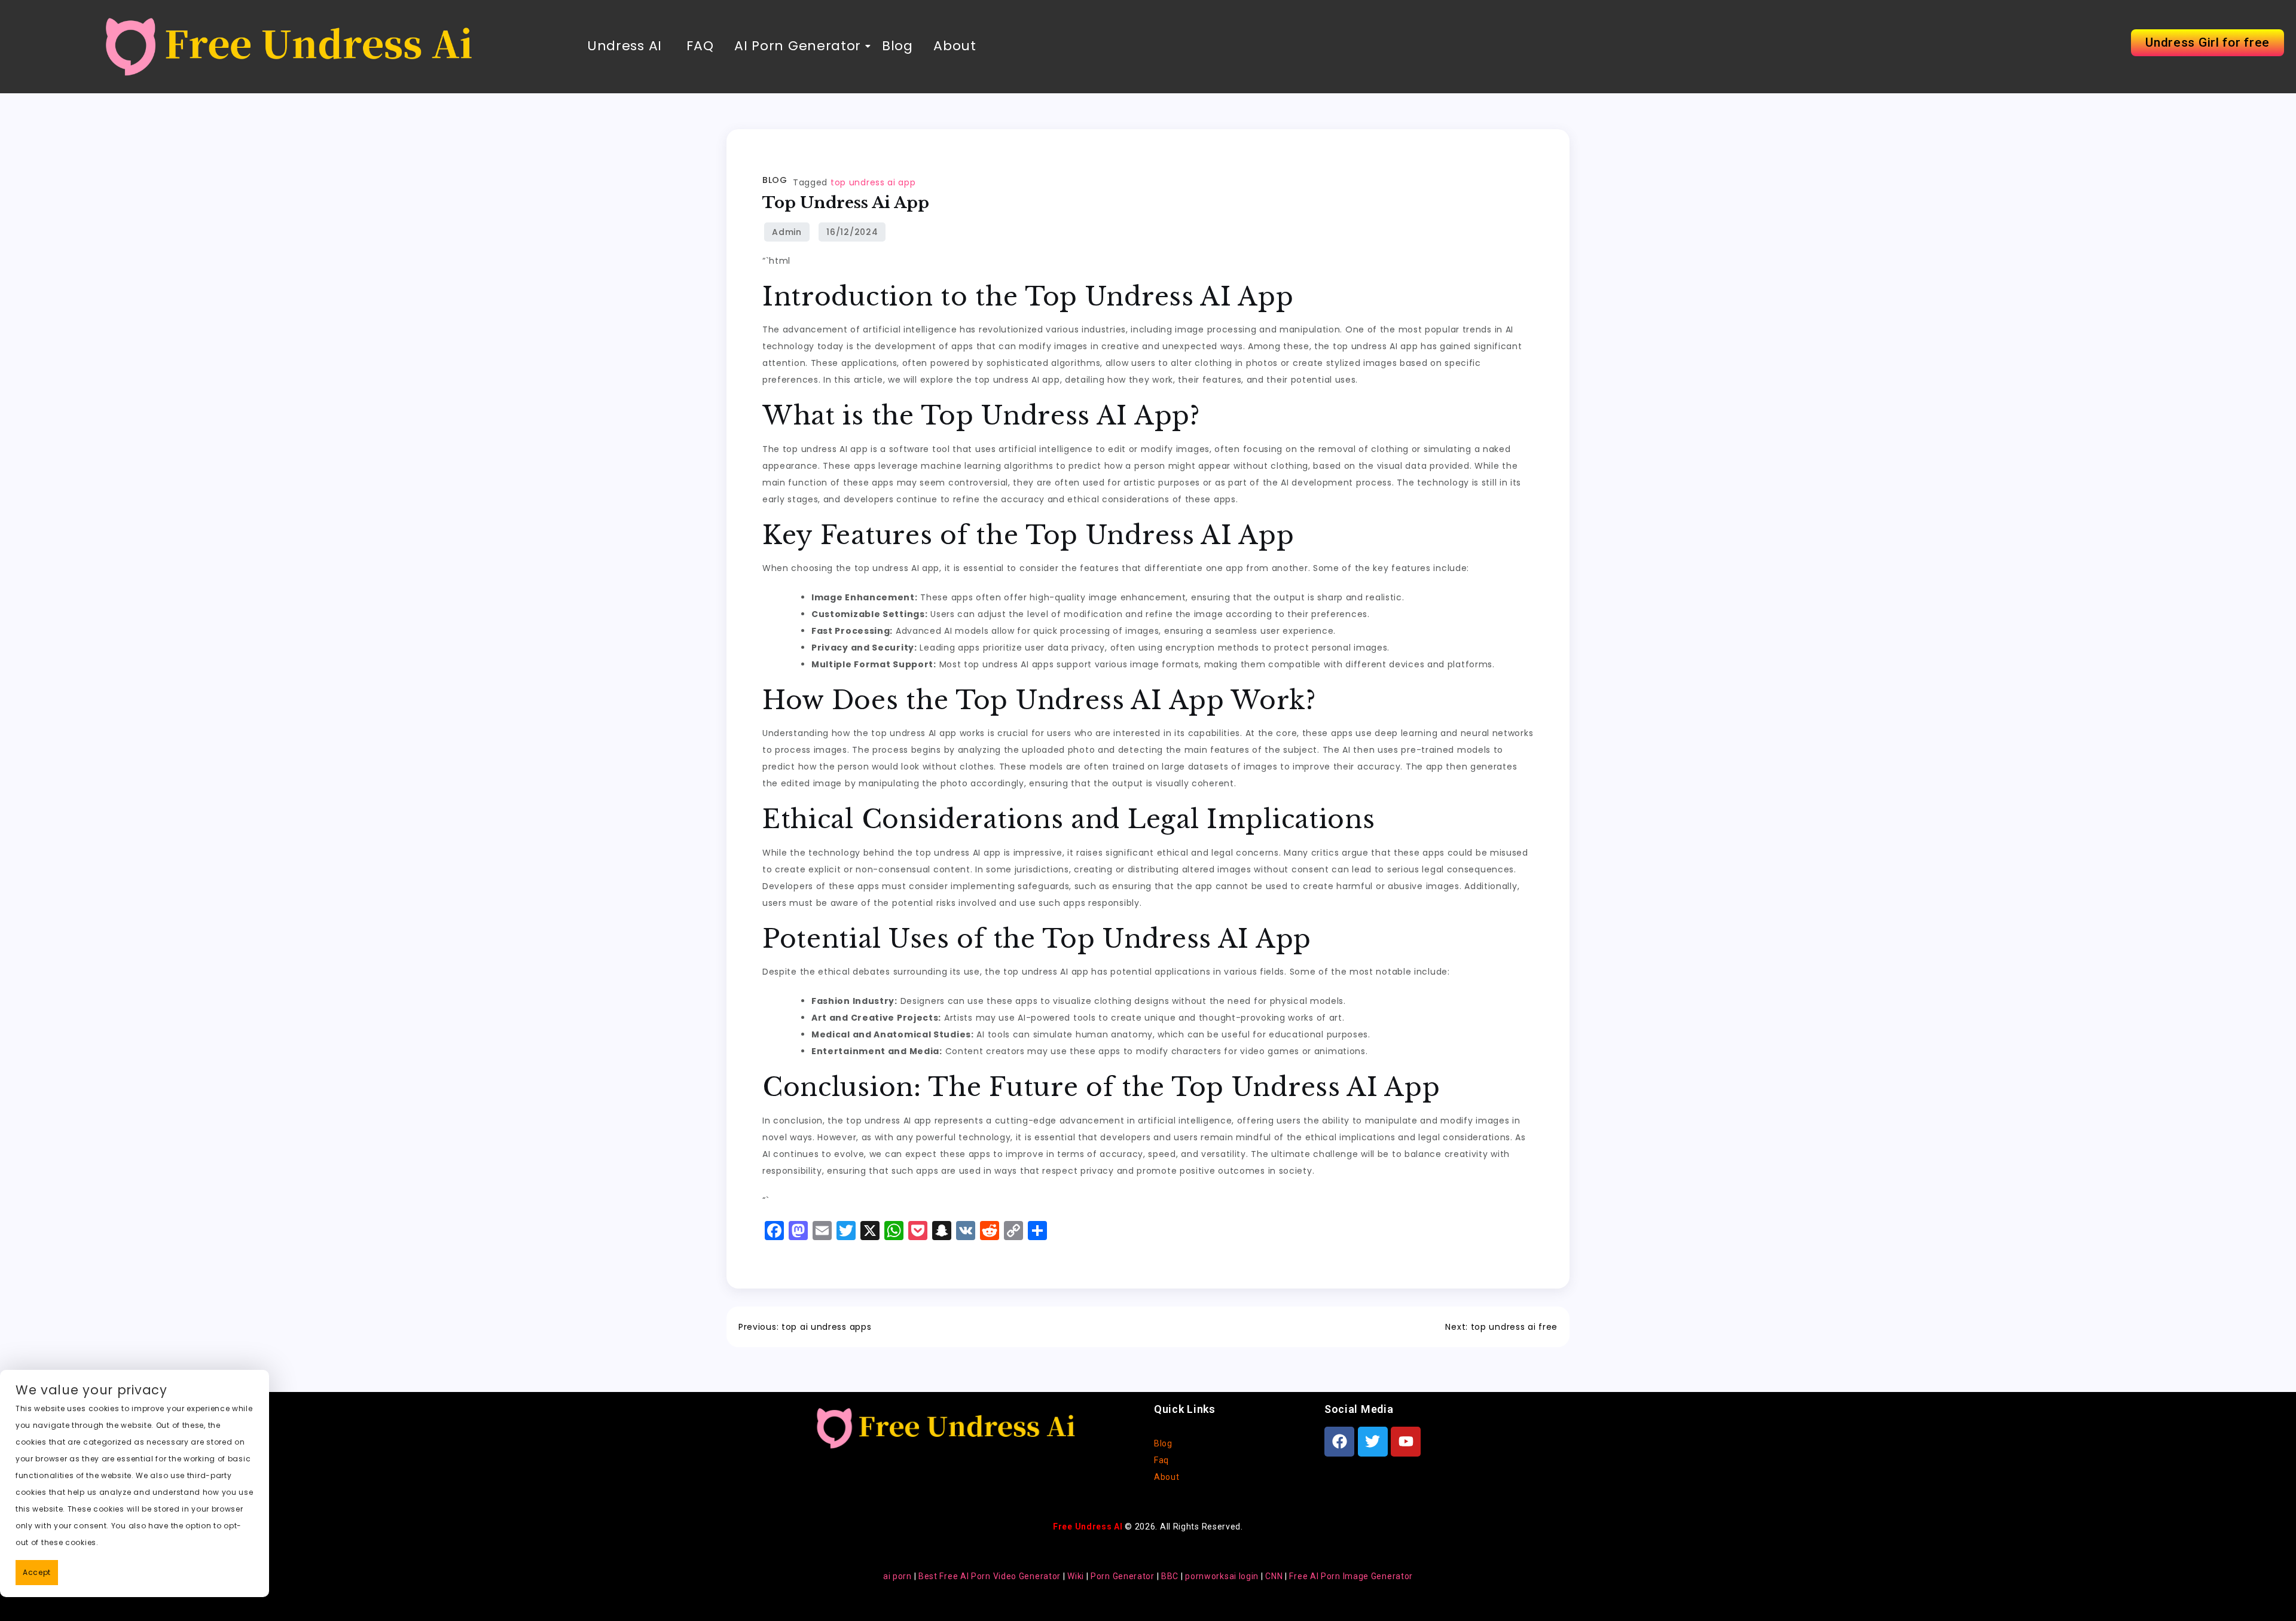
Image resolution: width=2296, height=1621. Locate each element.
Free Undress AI (1088, 1527)
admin (787, 232)
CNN (1274, 1576)
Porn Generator (1123, 1576)
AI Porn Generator (798, 46)
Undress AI (625, 46)
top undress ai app (873, 182)
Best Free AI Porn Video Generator (990, 1576)
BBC (1170, 1576)
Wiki (1076, 1576)
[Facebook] (1339, 1442)
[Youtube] (1406, 1442)
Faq (1161, 1460)
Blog (897, 46)
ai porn (897, 1576)
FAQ (698, 46)
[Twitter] (1373, 1442)
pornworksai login (1222, 1576)
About (955, 46)
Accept (37, 1572)
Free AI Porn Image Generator (1351, 1576)
